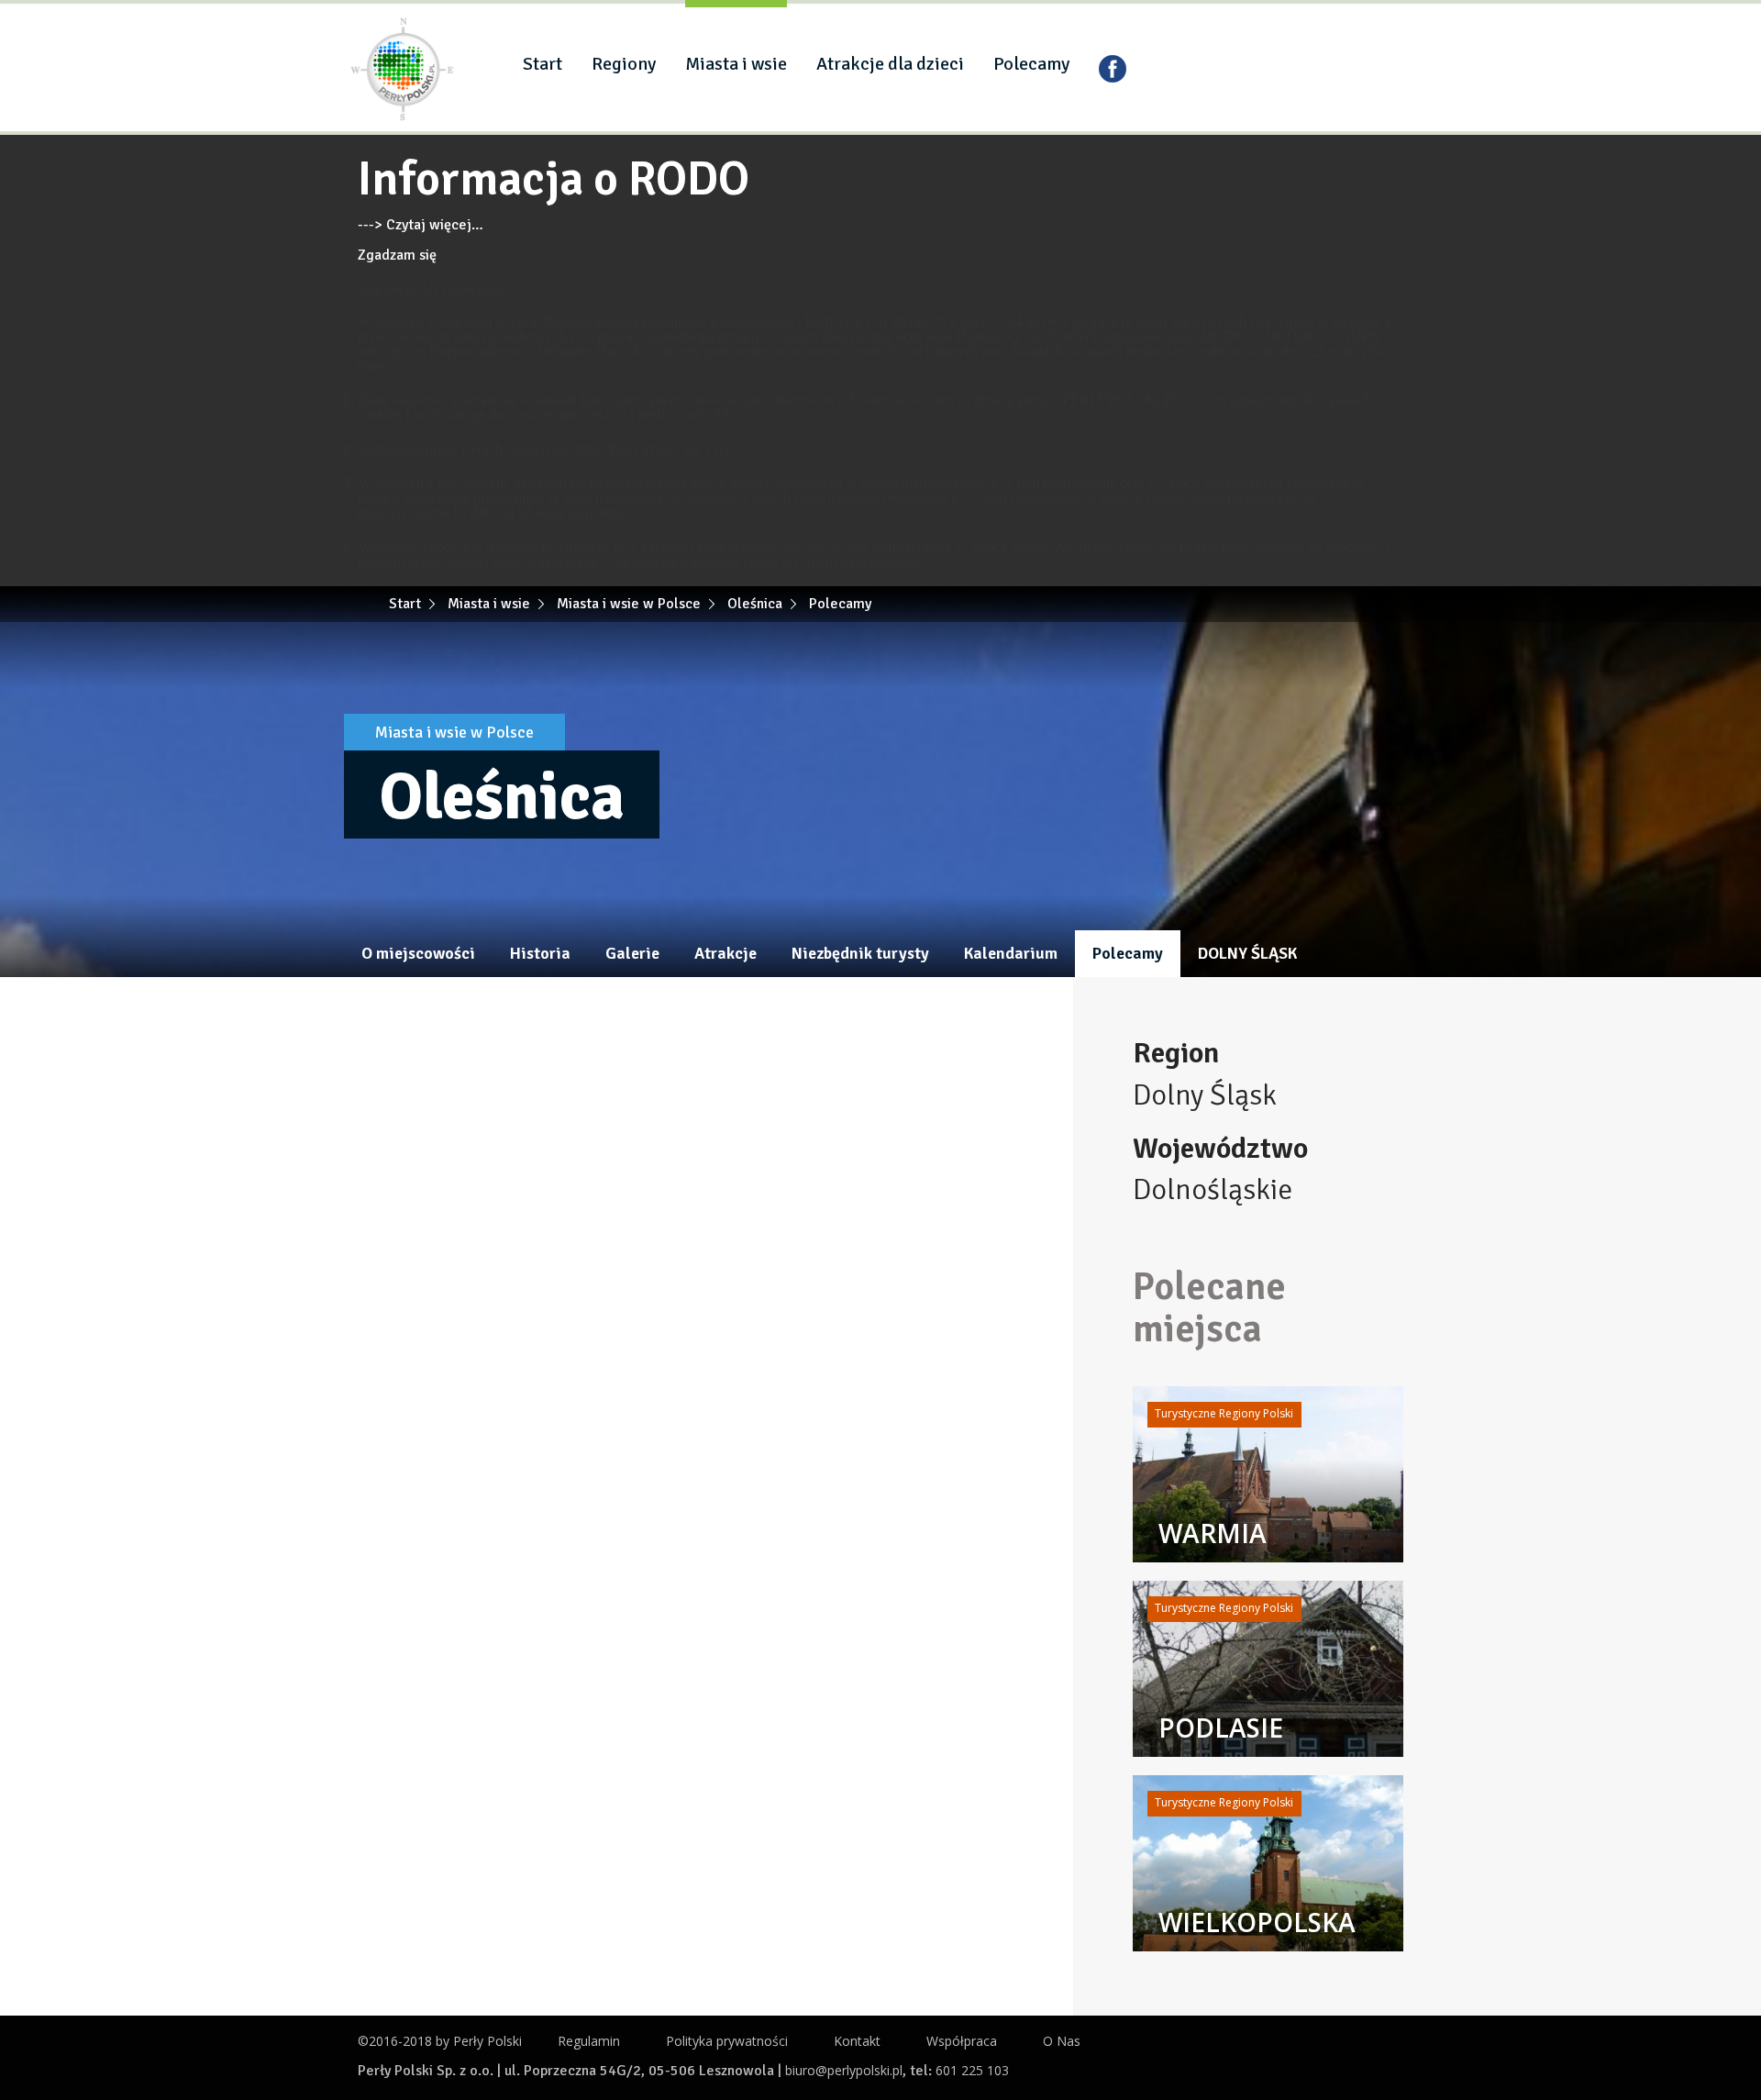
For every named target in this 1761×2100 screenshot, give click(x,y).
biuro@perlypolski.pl (844, 2070)
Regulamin (589, 2041)
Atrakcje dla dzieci (890, 64)
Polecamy (1031, 64)
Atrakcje (725, 953)
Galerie (632, 953)
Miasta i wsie (736, 64)
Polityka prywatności (727, 2041)
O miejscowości (418, 953)
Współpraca (962, 2041)
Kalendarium (1011, 953)
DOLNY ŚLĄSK (1247, 953)
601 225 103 (972, 2070)
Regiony (624, 64)
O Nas (1062, 2041)
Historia (540, 953)
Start (543, 64)
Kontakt (857, 2041)
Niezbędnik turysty (860, 953)
